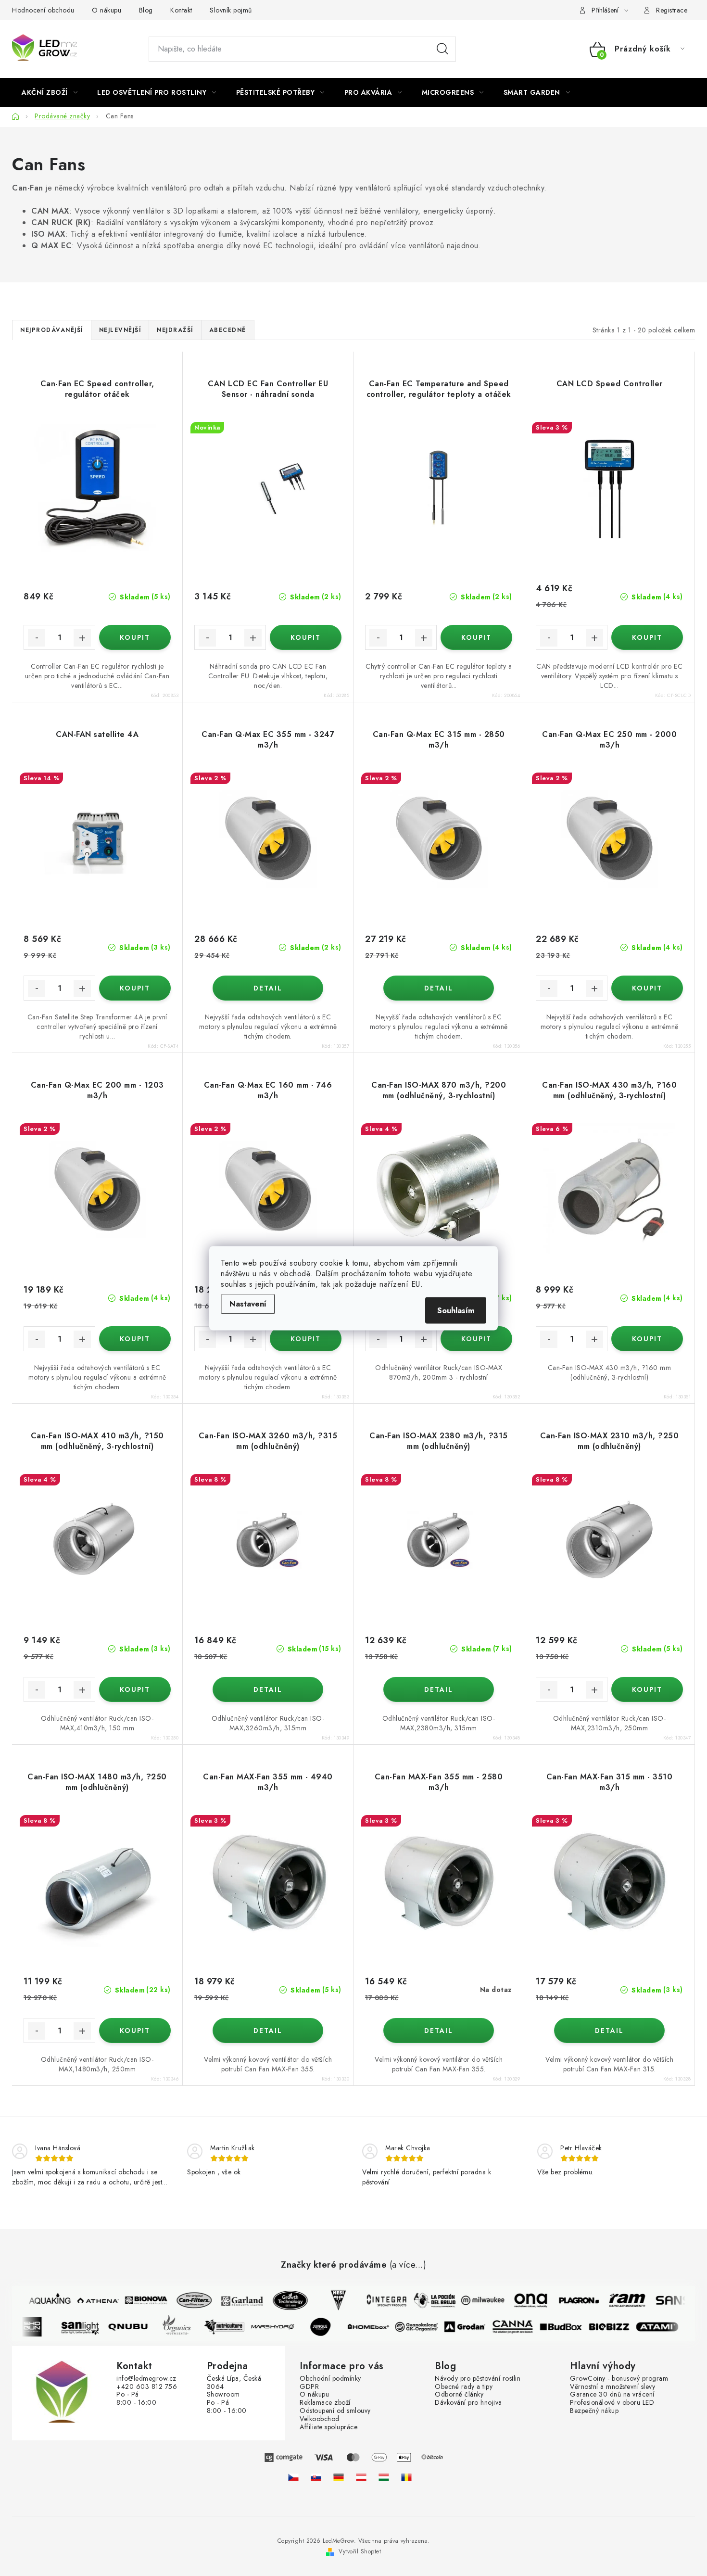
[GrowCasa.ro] (406, 2477)
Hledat (442, 49)
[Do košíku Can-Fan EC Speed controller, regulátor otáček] (135, 637)
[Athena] (89, 2300)
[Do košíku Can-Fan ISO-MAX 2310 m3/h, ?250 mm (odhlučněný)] (647, 1689)
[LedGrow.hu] (384, 2477)
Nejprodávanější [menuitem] (52, 330)
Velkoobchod (320, 2419)
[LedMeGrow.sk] (316, 2477)
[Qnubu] (137, 2327)
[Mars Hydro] (281, 2327)
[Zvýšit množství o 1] (82, 638)
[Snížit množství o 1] (37, 638)
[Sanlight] (89, 2327)
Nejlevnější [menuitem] (120, 330)
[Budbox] (570, 2327)
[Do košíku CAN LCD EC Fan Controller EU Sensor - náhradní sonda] (306, 637)
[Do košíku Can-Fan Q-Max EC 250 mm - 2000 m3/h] (647, 988)
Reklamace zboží (325, 2403)
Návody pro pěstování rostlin (478, 2379)
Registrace (672, 10)
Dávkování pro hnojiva (468, 2403)
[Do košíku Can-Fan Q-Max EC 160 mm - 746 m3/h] (306, 1339)
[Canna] (522, 2327)
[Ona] (522, 2300)
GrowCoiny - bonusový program (619, 2379)
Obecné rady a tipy (464, 2387)
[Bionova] (137, 2300)
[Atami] (666, 2327)
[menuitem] (50, 92)
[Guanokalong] (426, 2327)
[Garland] (233, 2300)
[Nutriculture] (233, 2327)
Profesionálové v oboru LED (612, 2403)
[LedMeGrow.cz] (293, 2477)
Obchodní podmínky (330, 2379)
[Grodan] (474, 2327)
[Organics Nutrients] (185, 2327)
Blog (146, 10)
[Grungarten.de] (339, 2477)
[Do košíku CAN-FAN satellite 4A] (135, 988)
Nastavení (248, 1303)
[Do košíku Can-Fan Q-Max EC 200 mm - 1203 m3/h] (135, 1339)
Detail (268, 988)
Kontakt (181, 10)
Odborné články (459, 2394)
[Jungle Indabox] (329, 2327)
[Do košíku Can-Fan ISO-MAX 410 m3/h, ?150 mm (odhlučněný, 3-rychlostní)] (135, 1689)
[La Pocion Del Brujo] (426, 2300)
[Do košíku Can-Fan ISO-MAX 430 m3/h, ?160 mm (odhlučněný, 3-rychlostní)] (647, 1339)
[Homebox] (378, 2327)
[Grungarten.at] (361, 2477)
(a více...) (408, 2265)
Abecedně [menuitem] (228, 330)
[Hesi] (329, 2300)
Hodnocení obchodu (43, 10)
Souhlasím (456, 1310)
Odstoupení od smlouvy (335, 2411)
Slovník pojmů (231, 10)
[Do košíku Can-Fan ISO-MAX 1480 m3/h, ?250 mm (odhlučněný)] (135, 2030)
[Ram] (618, 2300)
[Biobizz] (618, 2327)
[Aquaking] (41, 2300)
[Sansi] (666, 2300)
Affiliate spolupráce (328, 2427)
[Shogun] (41, 2327)
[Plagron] (570, 2300)
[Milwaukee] (474, 2300)
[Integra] (378, 2300)
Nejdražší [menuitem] (175, 330)
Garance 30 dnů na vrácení (612, 2394)
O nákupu (107, 10)
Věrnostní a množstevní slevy (612, 2387)
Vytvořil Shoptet (360, 2551)
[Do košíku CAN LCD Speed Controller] (647, 637)
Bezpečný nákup (594, 2411)
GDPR (309, 2387)
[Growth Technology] (281, 2300)
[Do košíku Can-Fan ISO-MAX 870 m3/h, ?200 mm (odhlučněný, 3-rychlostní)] (476, 1339)
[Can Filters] (185, 2300)
